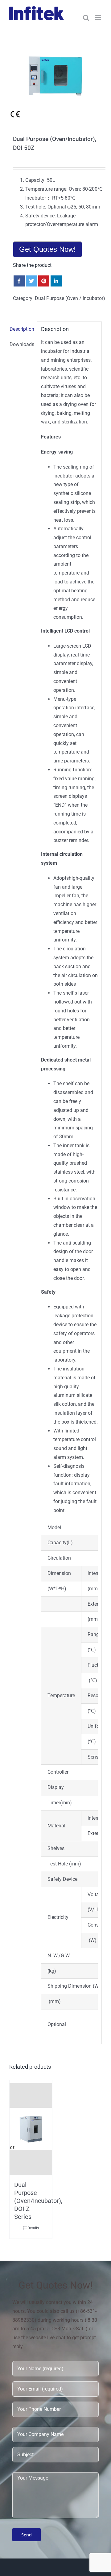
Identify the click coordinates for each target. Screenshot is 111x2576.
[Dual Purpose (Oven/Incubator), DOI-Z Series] (31, 2129)
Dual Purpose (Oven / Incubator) (70, 298)
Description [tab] (21, 329)
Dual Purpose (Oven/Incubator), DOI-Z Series (38, 2201)
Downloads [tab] (21, 344)
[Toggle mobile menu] (99, 18)
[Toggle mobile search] (86, 18)
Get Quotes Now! (47, 249)
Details (33, 2228)
